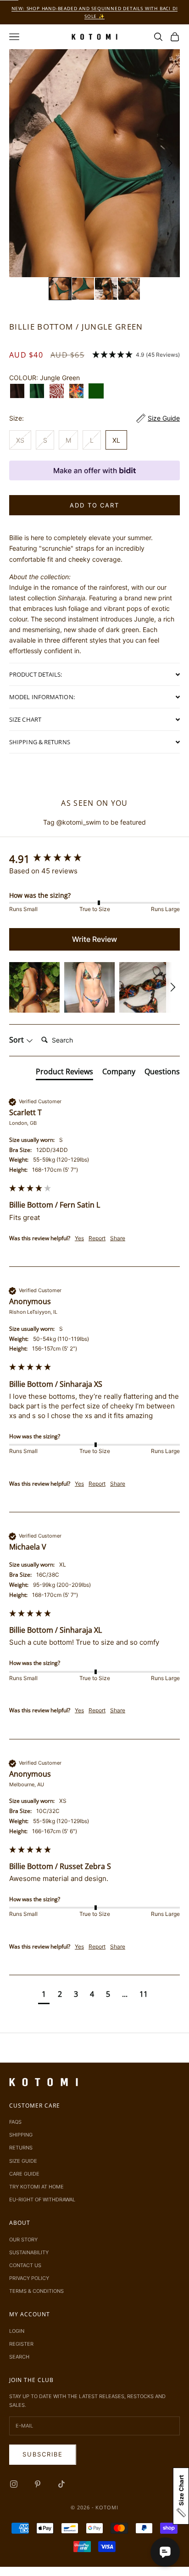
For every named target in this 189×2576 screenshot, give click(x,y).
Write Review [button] (94, 939)
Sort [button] (17, 1040)
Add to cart (94, 505)
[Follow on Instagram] (14, 2484)
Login (17, 2331)
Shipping (21, 2135)
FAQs (15, 2122)
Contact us (25, 2265)
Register (21, 2344)
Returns (21, 2148)
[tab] (64, 1073)
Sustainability (29, 2252)
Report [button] (97, 1238)
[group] (94, 859)
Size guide (23, 2161)
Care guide (24, 2174)
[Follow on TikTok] (61, 2484)
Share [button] (118, 1238)
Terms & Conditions (36, 2291)
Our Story (23, 2240)
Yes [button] (79, 1238)
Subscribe (43, 2454)
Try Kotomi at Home (36, 2187)
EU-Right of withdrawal (42, 2200)
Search (19, 2357)
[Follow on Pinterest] (38, 2484)
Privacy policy (29, 2278)
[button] (60, 289)
